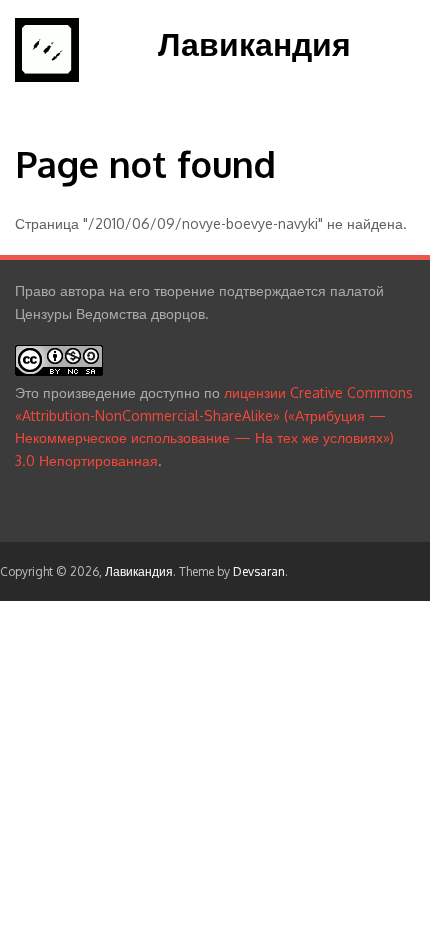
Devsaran (259, 571)
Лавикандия (254, 43)
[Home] (47, 76)
